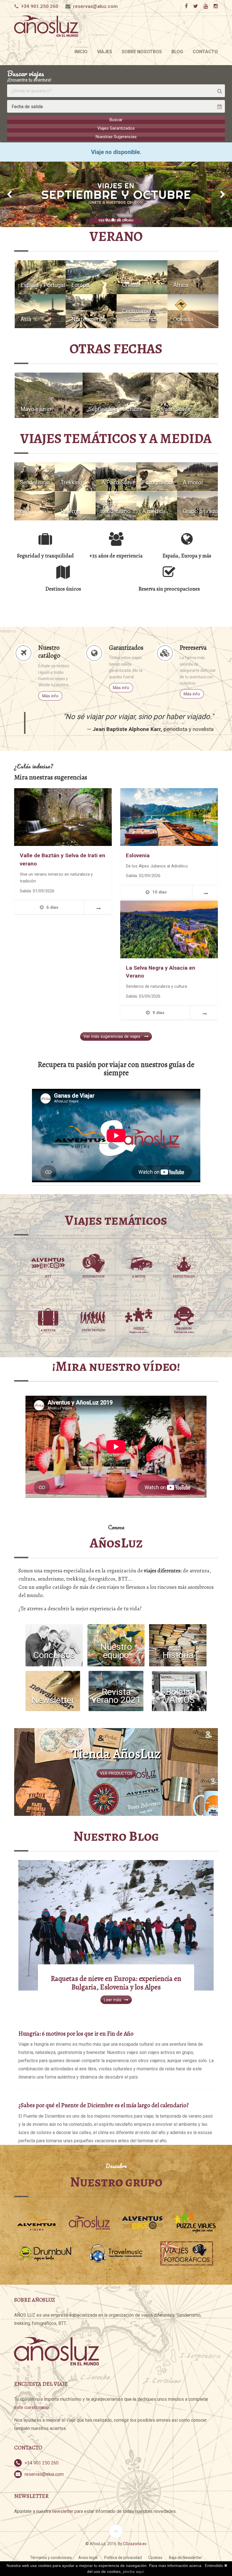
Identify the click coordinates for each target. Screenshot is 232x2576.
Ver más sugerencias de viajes (112, 1036)
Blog (177, 52)
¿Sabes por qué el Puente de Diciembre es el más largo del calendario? (104, 2105)
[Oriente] (142, 277)
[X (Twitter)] (196, 6)
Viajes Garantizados (116, 128)
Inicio (81, 52)
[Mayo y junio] (49, 395)
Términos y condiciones (51, 2558)
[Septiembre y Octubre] (117, 395)
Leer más (113, 2000)
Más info (50, 696)
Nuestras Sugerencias (116, 137)
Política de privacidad (123, 2558)
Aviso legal (88, 2558)
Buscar (116, 120)
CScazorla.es (135, 2544)
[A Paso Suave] (184, 395)
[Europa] (91, 277)
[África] (193, 277)
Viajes (105, 52)
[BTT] (35, 505)
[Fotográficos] (157, 476)
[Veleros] (75, 505)
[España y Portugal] (40, 277)
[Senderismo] (35, 476)
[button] (9, 194)
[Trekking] (75, 476)
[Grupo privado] (197, 505)
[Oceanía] (193, 311)
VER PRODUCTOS (116, 1773)
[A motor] (197, 476)
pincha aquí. (134, 2571)
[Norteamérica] (91, 311)
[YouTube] (206, 6)
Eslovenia (138, 855)
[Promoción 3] (116, 194)
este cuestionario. (32, 2407)
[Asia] (40, 311)
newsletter (63, 2511)
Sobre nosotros (142, 52)
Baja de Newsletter (185, 2558)
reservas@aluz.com (95, 6)
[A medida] (157, 505)
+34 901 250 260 (40, 6)
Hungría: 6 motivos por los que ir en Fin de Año (76, 2033)
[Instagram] (216, 6)
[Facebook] (186, 6)
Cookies (155, 2558)
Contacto (205, 52)
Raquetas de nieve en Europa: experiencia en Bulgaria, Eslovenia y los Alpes (116, 1983)
